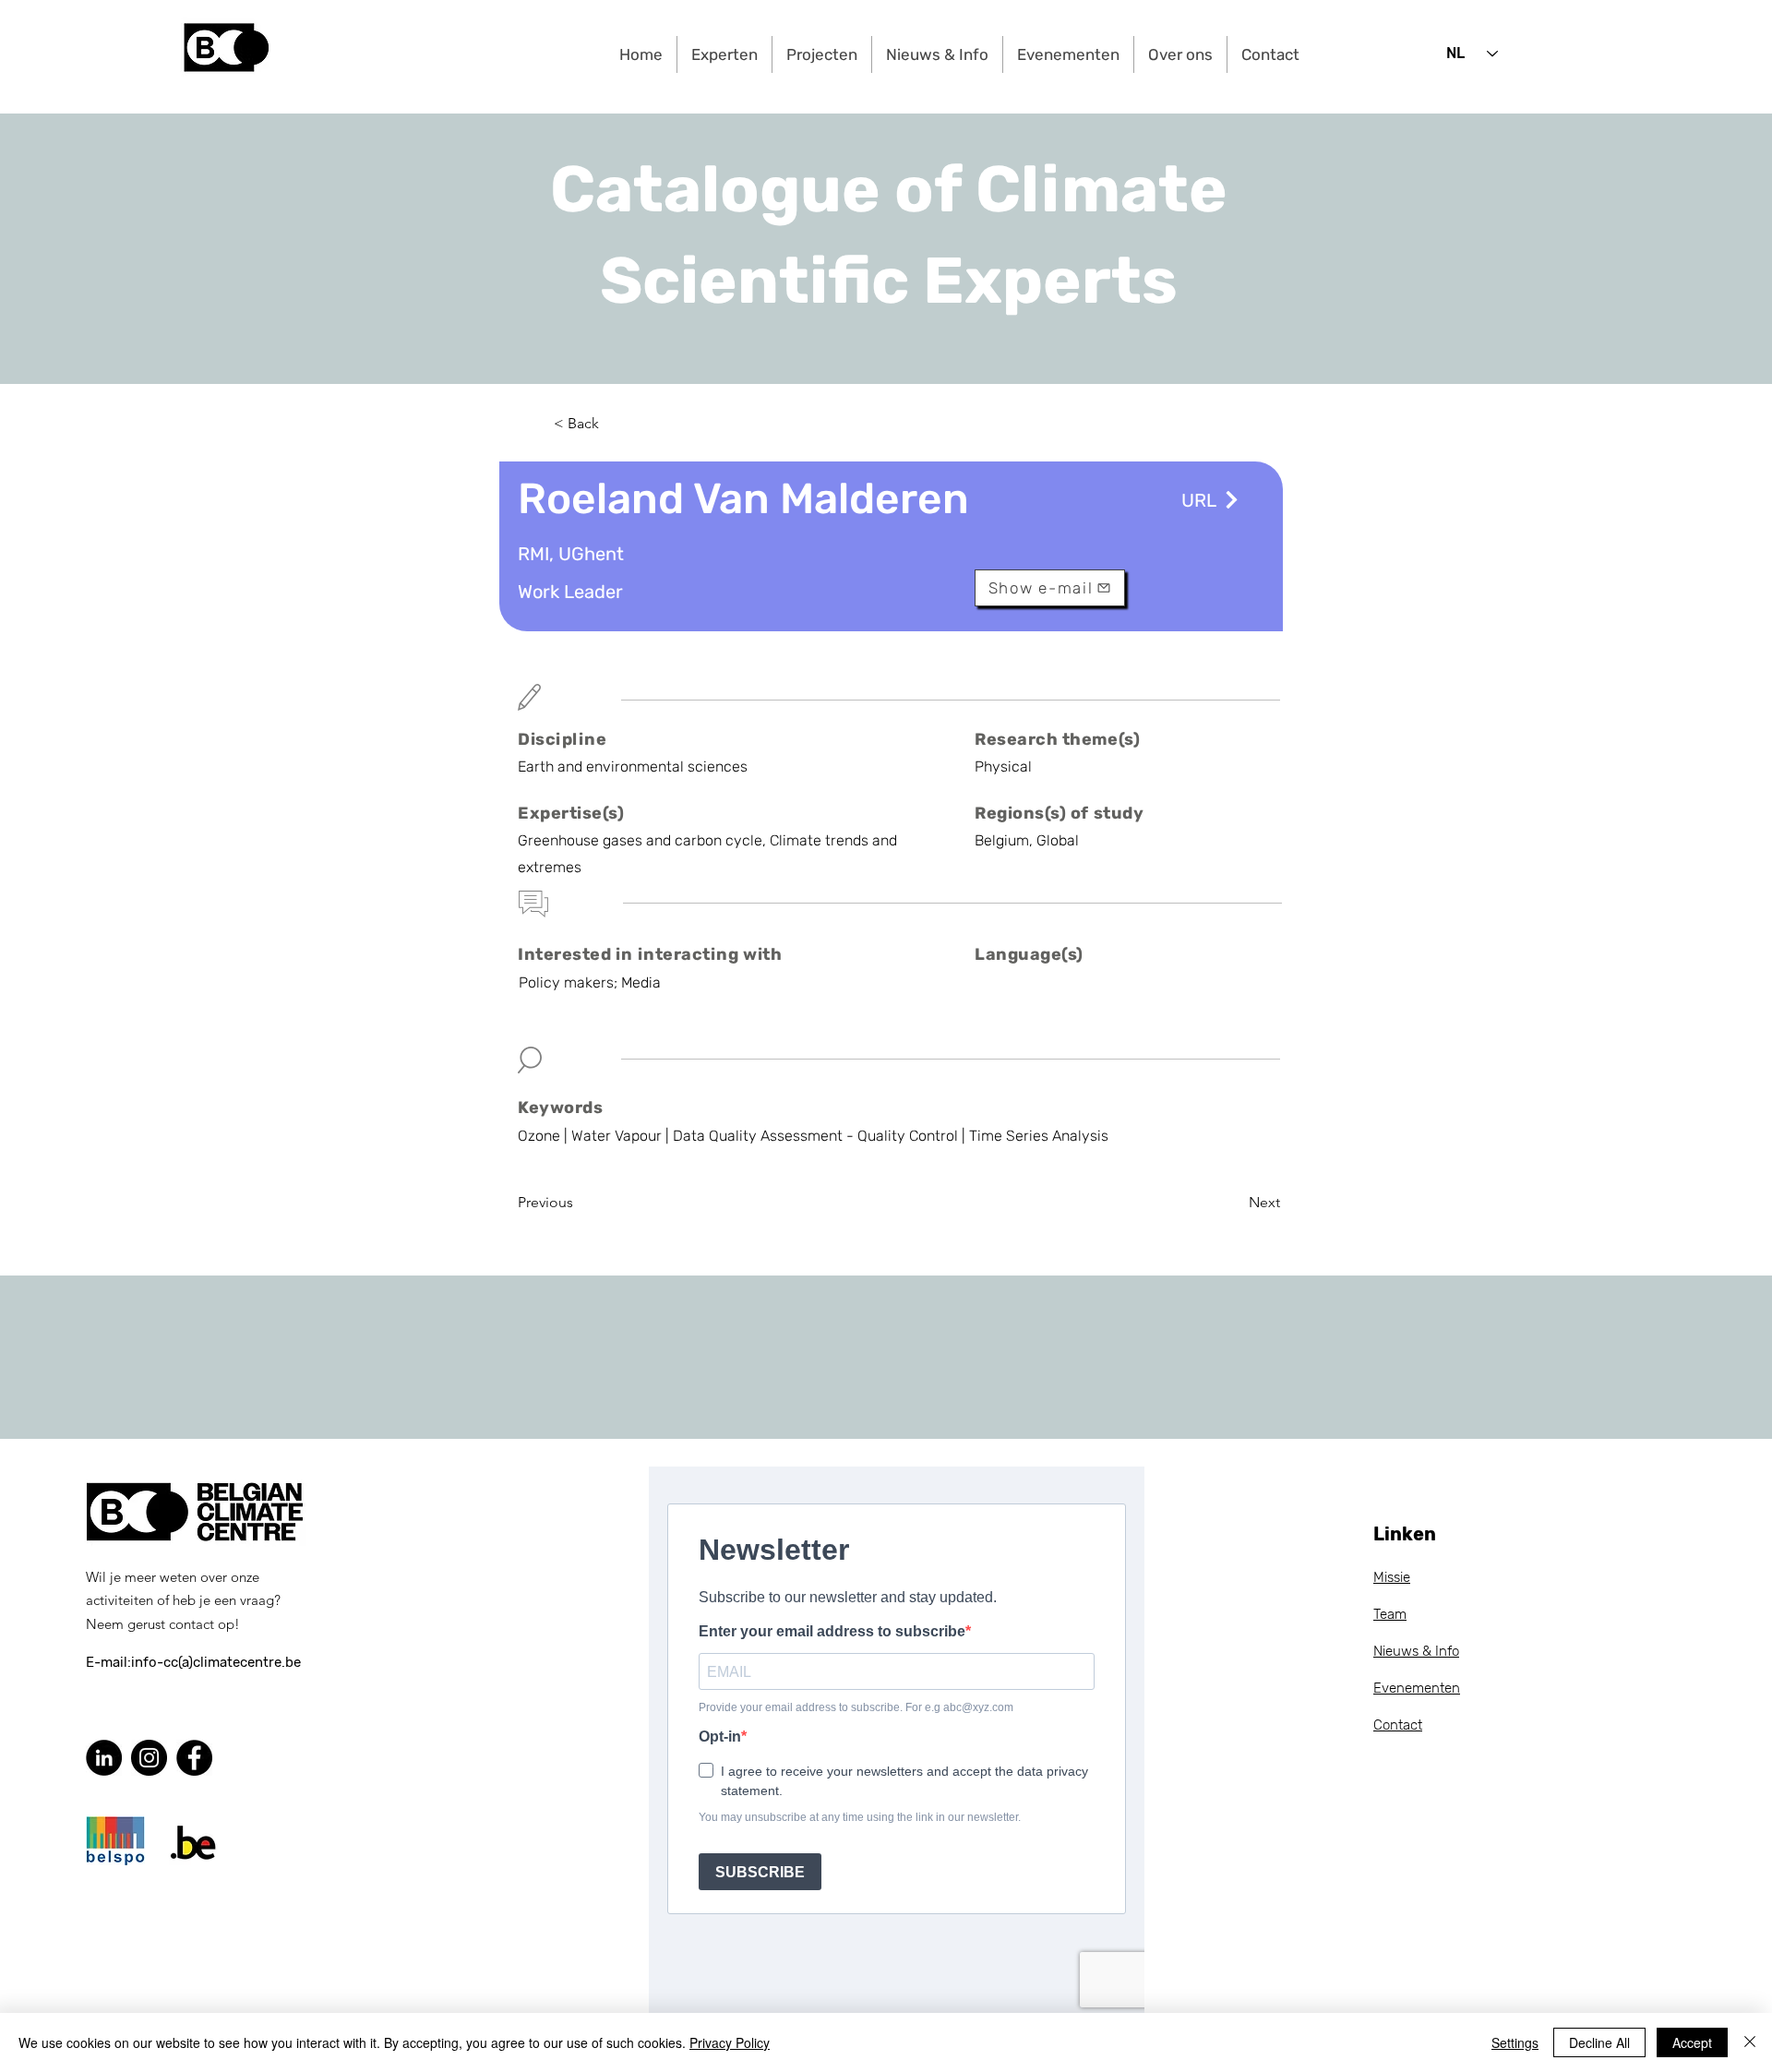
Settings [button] (1515, 2042)
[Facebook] (194, 1758)
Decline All (1599, 2042)
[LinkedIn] (104, 1758)
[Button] (1230, 500)
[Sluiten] (1750, 2042)
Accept (1692, 2042)
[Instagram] (149, 1758)
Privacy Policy (730, 2042)
